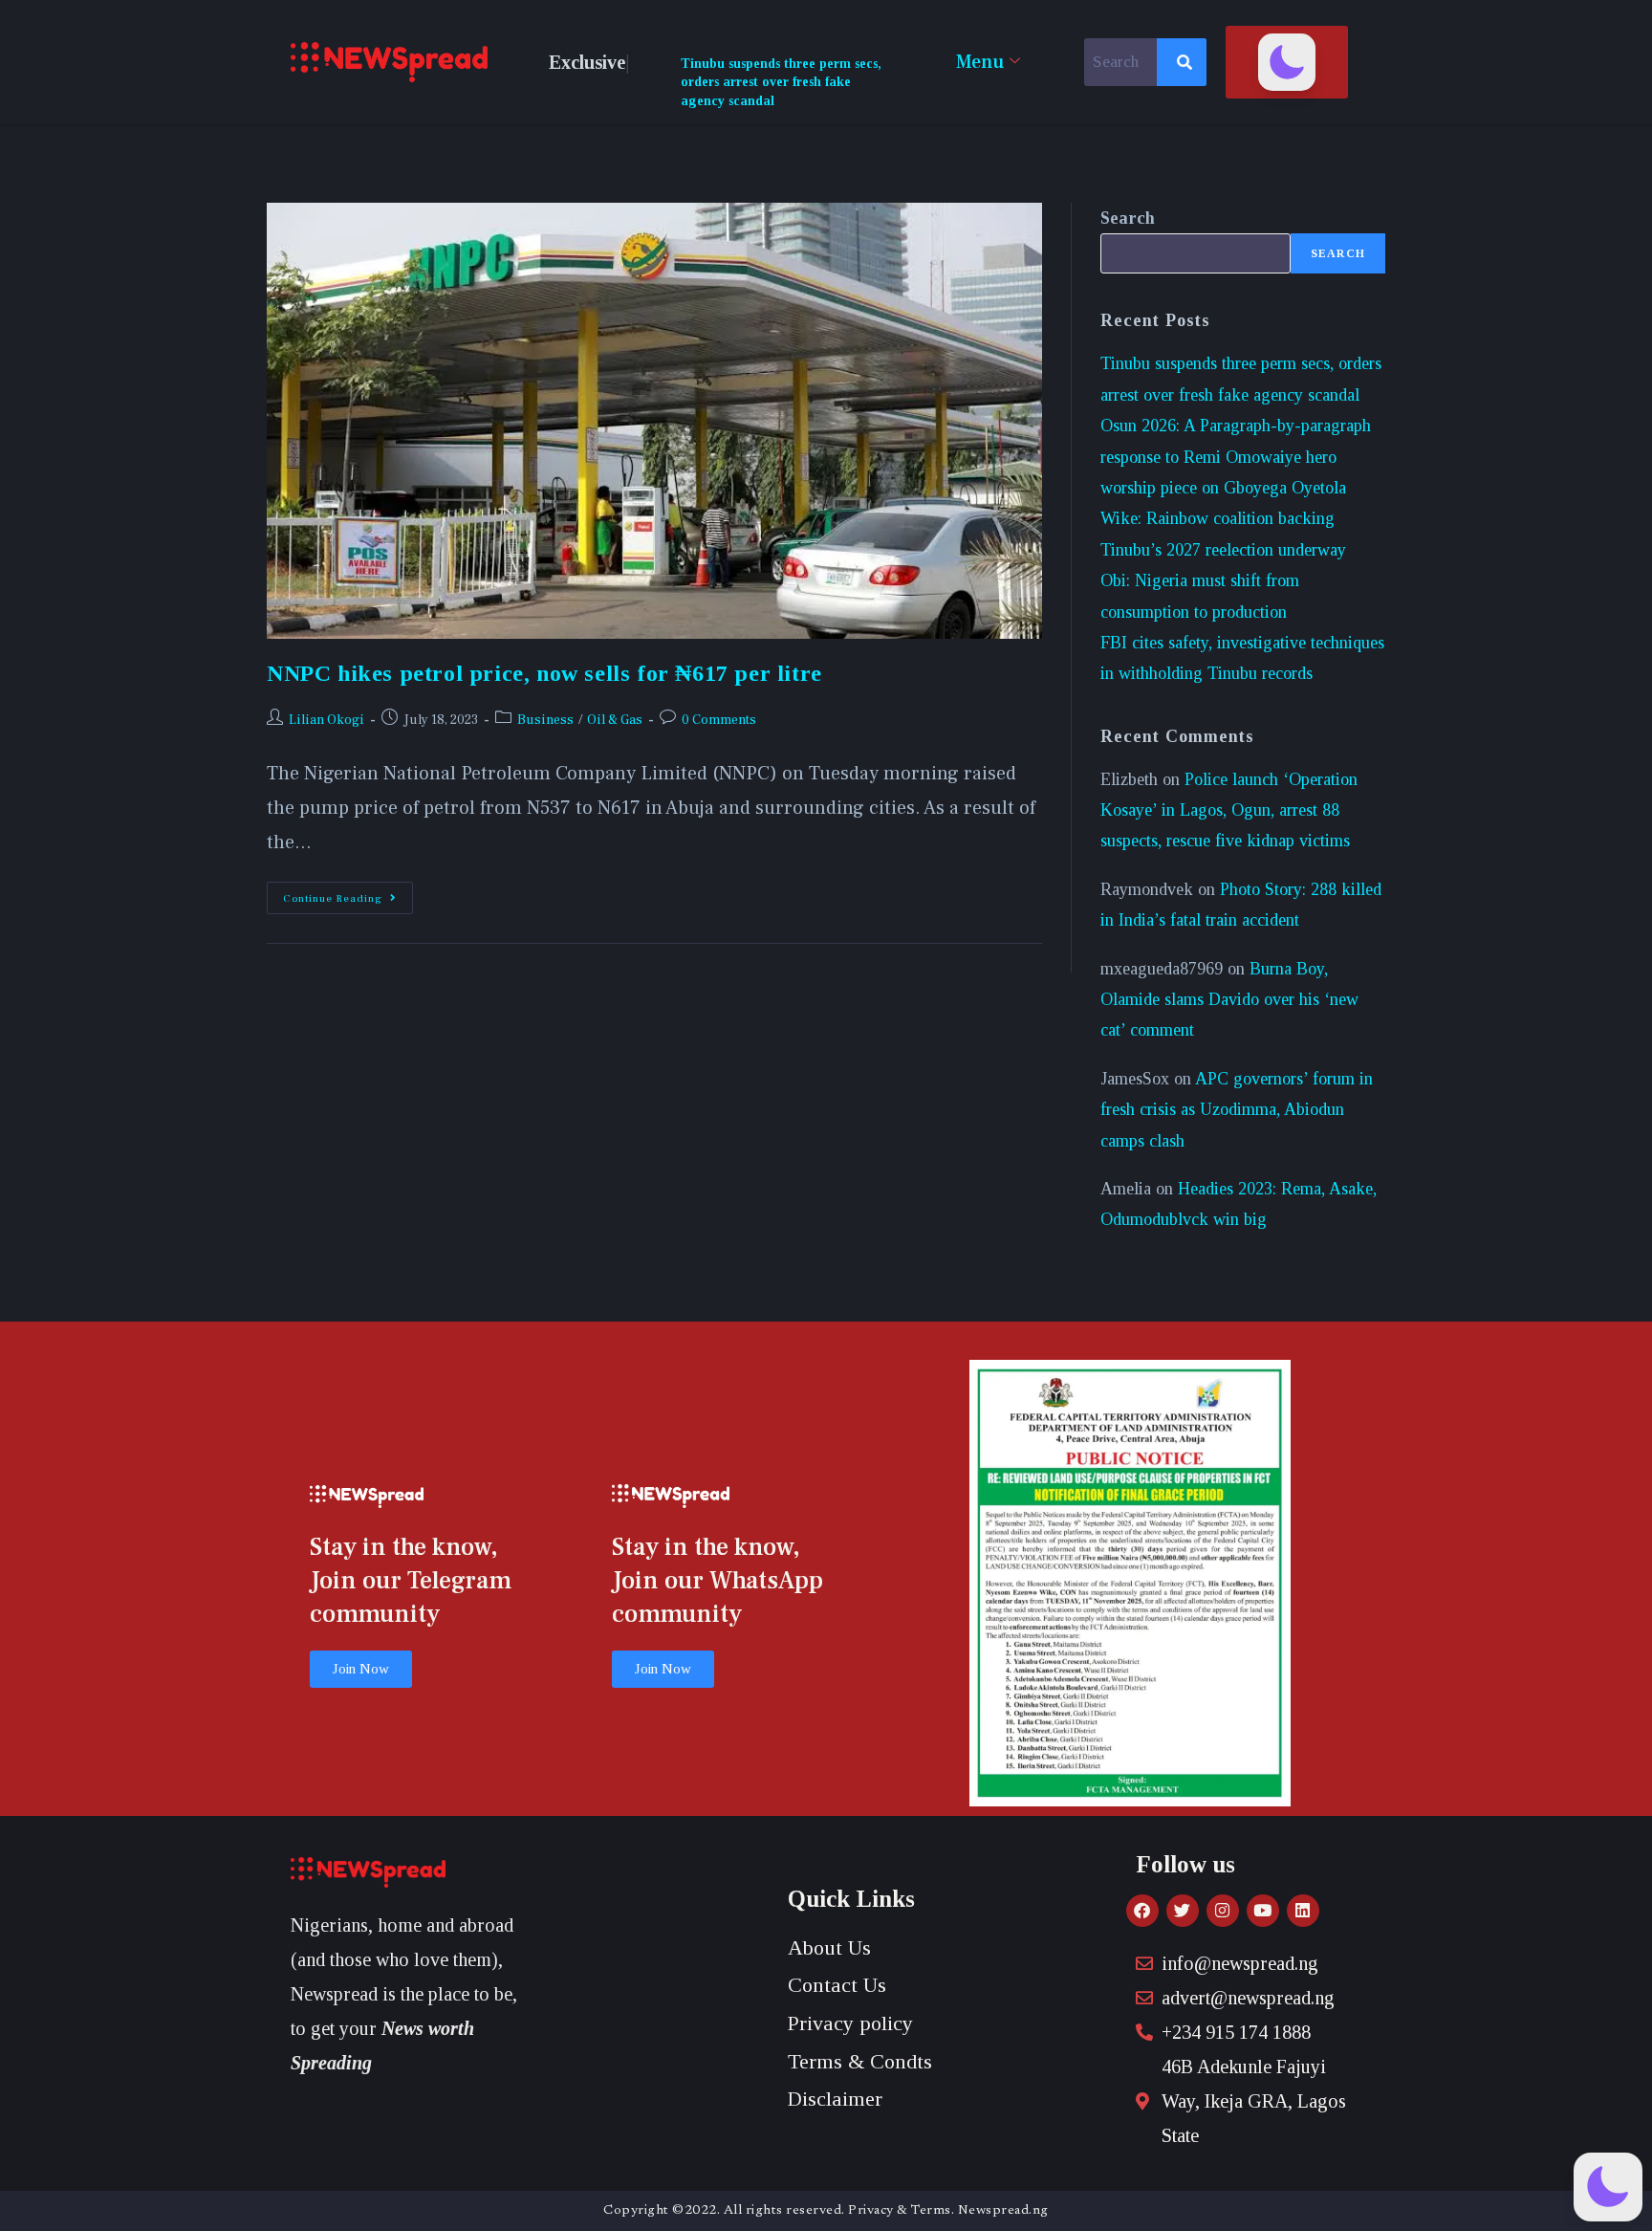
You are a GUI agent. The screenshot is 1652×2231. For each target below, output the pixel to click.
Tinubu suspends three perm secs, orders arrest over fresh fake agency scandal (781, 82)
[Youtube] (1263, 1911)
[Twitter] (1183, 1911)
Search (1128, 218)
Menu (980, 62)
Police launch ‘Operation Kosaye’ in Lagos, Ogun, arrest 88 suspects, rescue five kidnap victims (1229, 810)
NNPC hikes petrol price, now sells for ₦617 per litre (544, 673)
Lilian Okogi (326, 720)
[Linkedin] (1303, 1911)
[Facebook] (1142, 1911)
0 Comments (719, 720)
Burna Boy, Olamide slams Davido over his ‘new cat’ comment (1229, 1000)
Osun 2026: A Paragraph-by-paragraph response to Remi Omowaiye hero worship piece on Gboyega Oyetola (1236, 457)
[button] (1287, 62)
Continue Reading (348, 894)
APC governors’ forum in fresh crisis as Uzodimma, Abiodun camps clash (1237, 1110)
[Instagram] (1223, 1911)
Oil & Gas (615, 720)
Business (545, 720)
